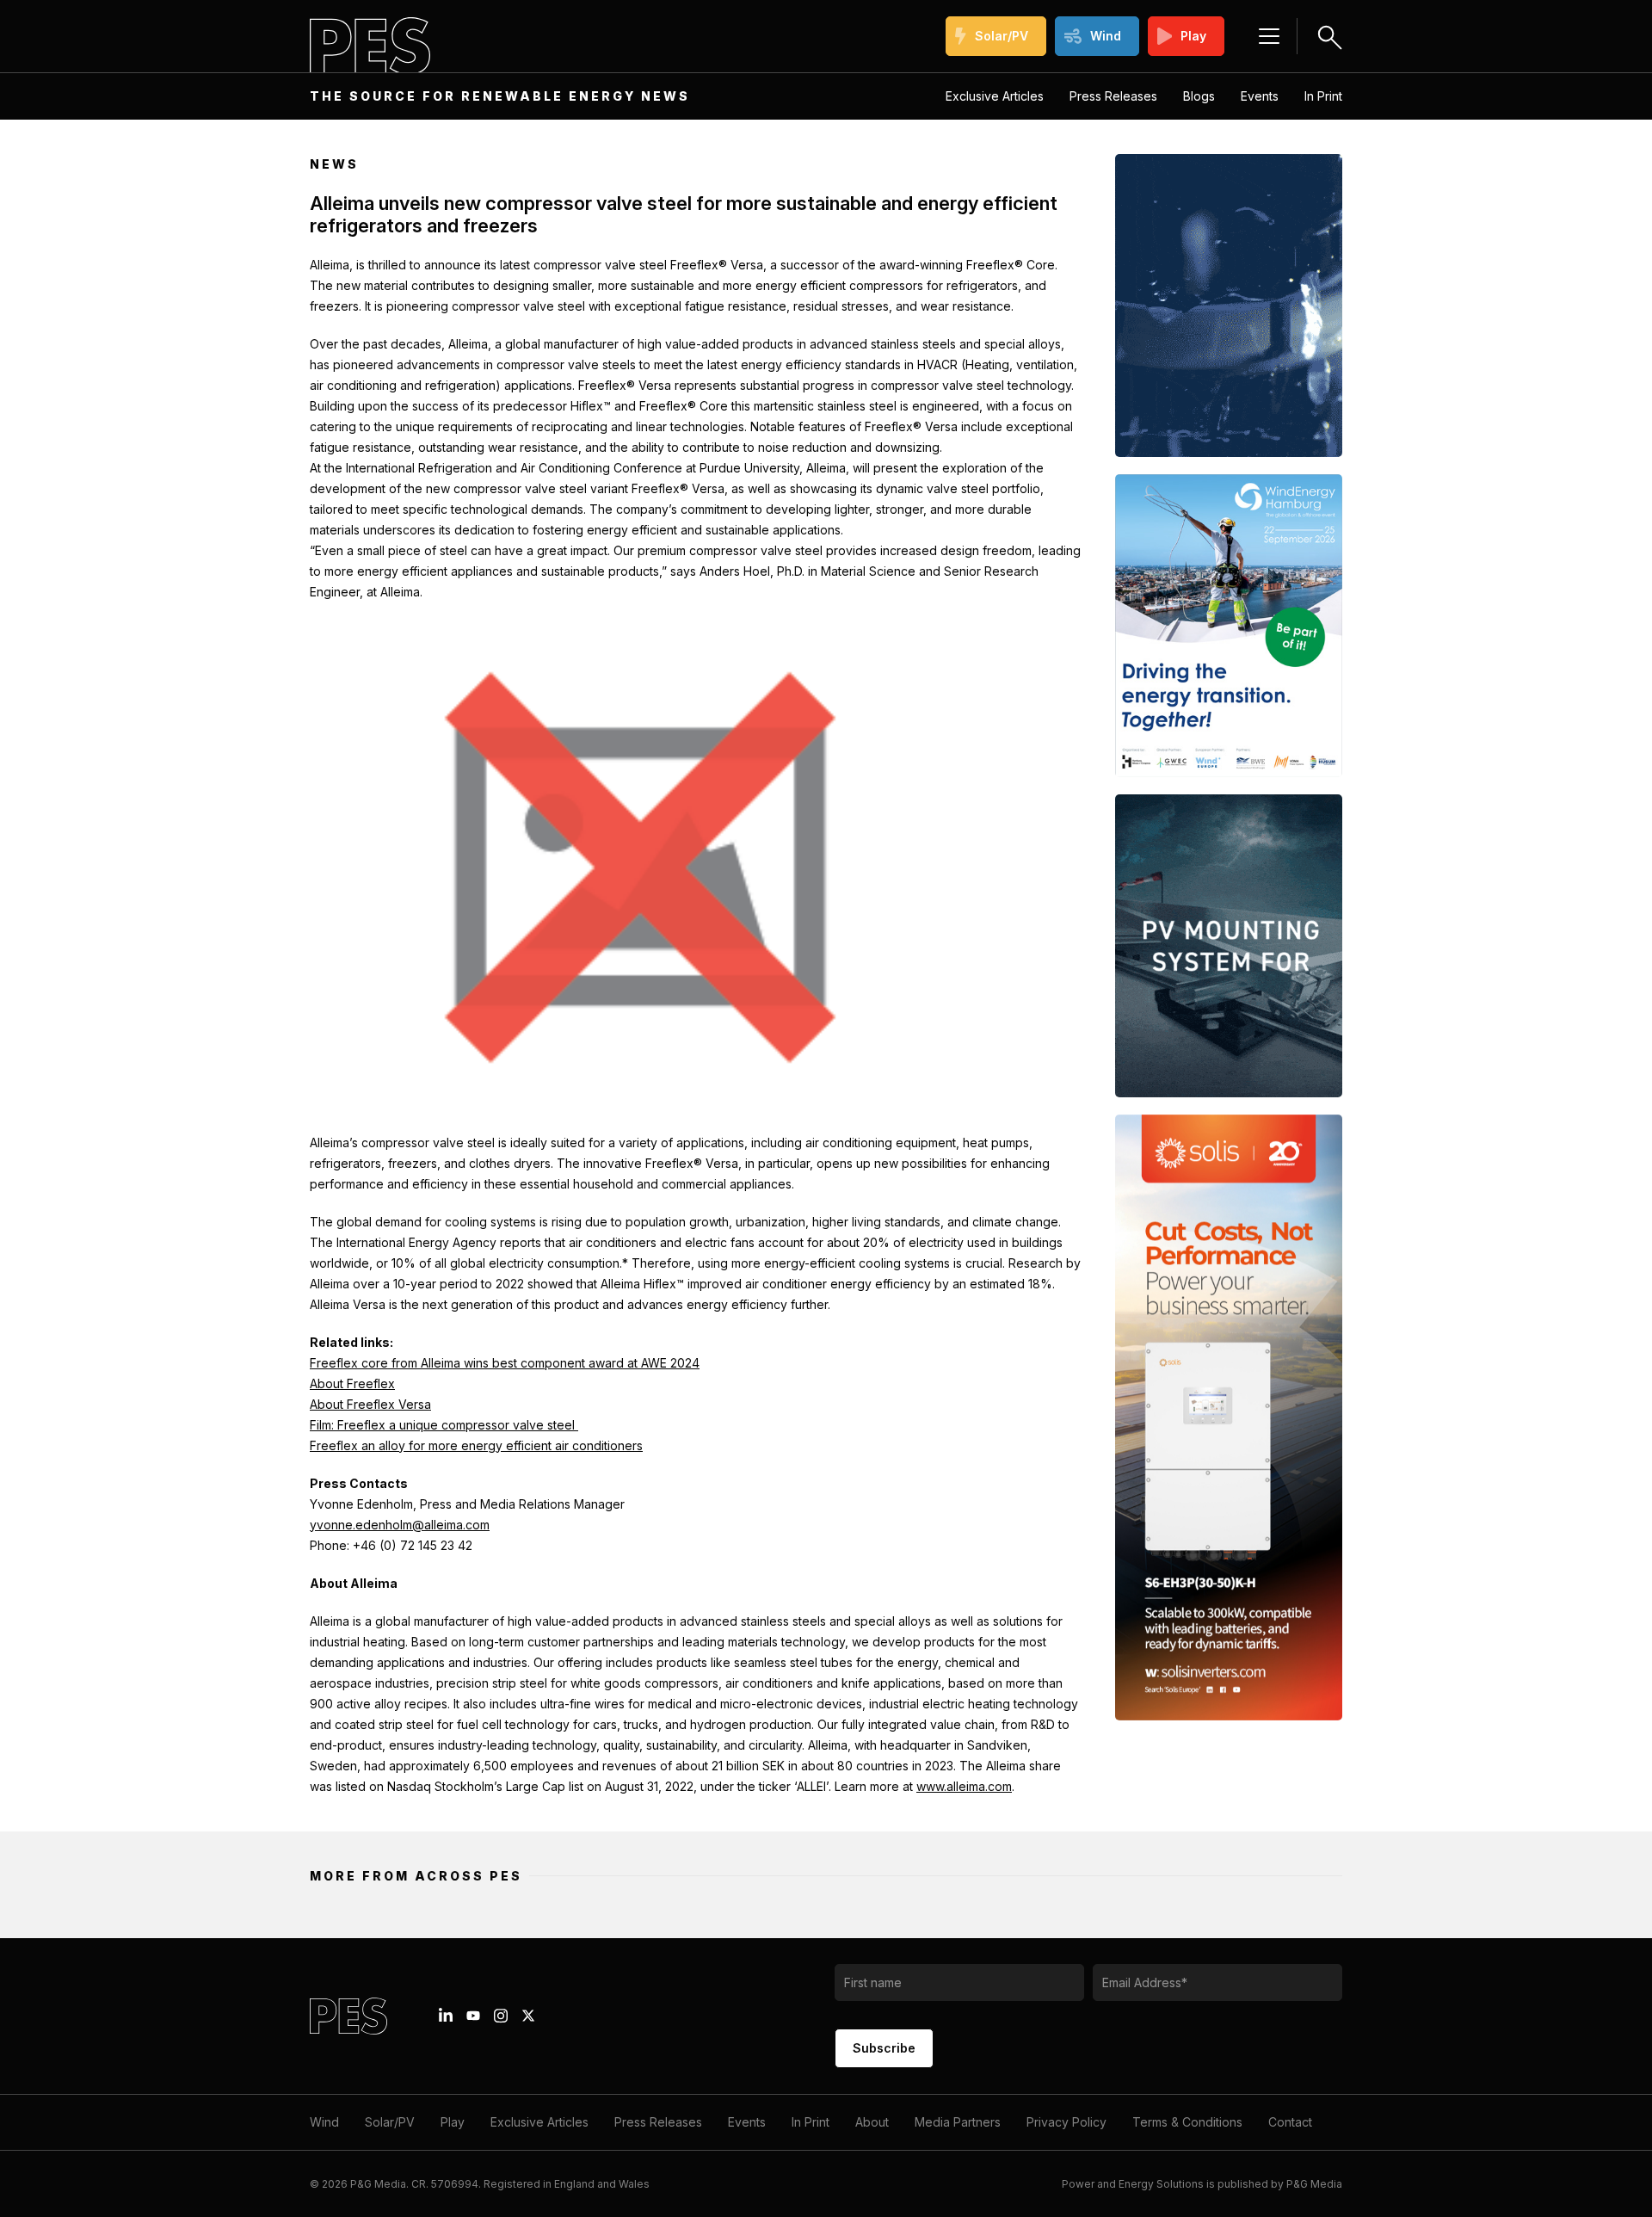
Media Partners (958, 2122)
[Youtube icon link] (473, 2016)
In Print (1323, 96)
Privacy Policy (1066, 2122)
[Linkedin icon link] (446, 2016)
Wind (1106, 36)
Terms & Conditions (1187, 2122)
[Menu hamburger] (1269, 36)
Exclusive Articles (995, 96)
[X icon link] (528, 2016)
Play (1193, 36)
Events (1260, 96)
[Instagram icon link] (501, 2016)
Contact (1290, 2122)
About (872, 2122)
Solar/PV (1002, 36)
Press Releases (1113, 96)
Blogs (1199, 96)
